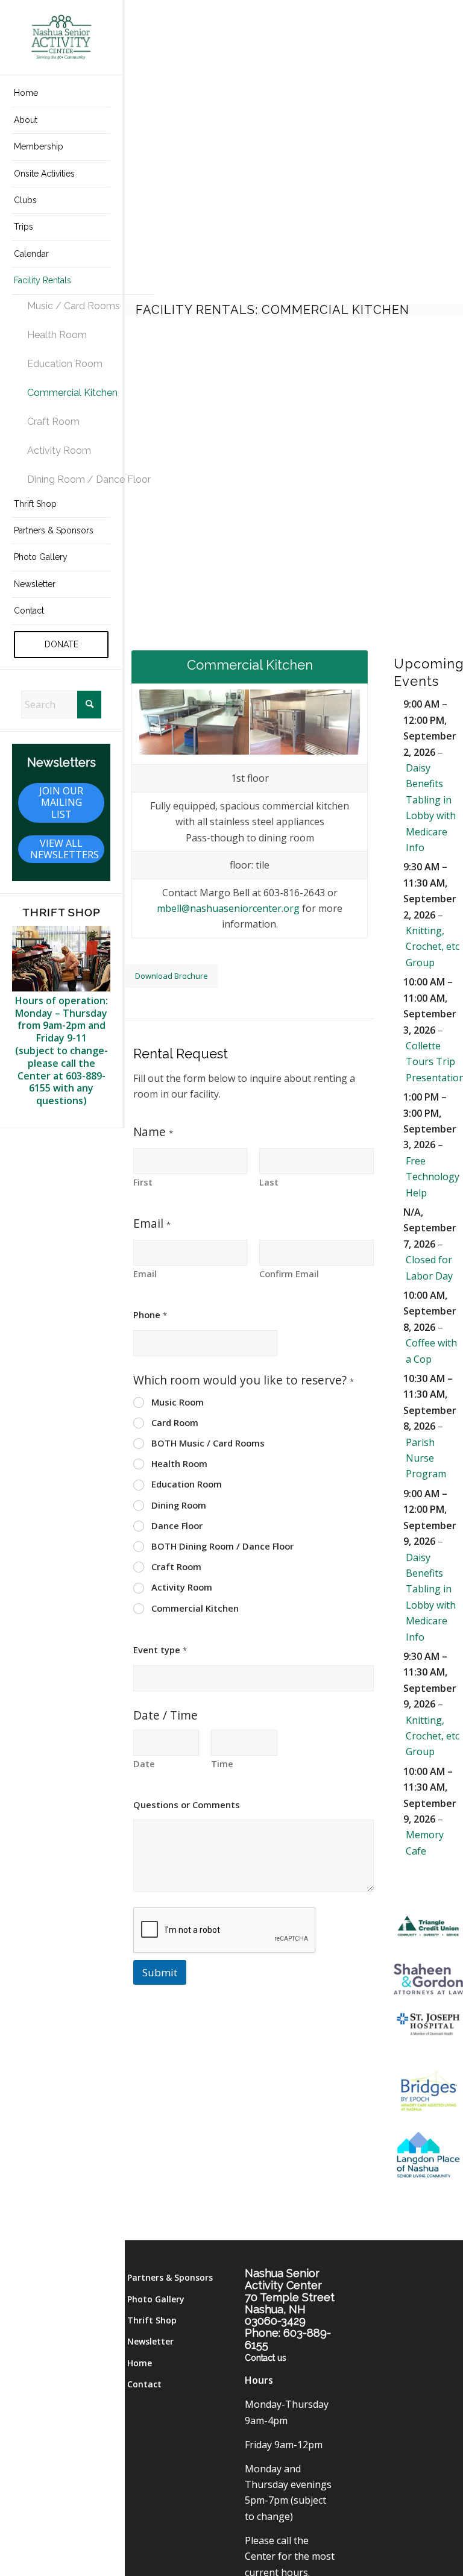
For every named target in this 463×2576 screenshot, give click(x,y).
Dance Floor (177, 1526)
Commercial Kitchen (195, 1608)
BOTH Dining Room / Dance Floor (222, 1546)
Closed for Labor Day (429, 1268)
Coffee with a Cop (431, 1351)
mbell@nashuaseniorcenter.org (228, 908)
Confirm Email (289, 1274)
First (143, 1182)
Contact (144, 2384)
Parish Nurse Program (426, 1458)
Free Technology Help (433, 1177)
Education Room (187, 1484)
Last (269, 1182)
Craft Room (176, 1567)
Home (140, 2363)
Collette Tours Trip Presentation (434, 1062)
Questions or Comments (187, 1805)
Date (144, 1764)
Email (145, 1274)
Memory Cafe (425, 1842)
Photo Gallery (156, 2299)
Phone (150, 1315)
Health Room (179, 1464)
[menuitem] (61, 93)
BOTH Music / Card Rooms (208, 1443)
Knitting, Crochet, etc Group (433, 947)
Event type (160, 1650)
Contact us (266, 2358)
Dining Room (179, 1505)
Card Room (175, 1423)
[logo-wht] (61, 37)
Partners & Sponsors (170, 2277)
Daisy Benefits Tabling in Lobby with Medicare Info (431, 808)
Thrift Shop (152, 2320)
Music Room (178, 1402)
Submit (160, 1972)
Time (222, 1764)
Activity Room (182, 1587)
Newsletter (150, 2341)
